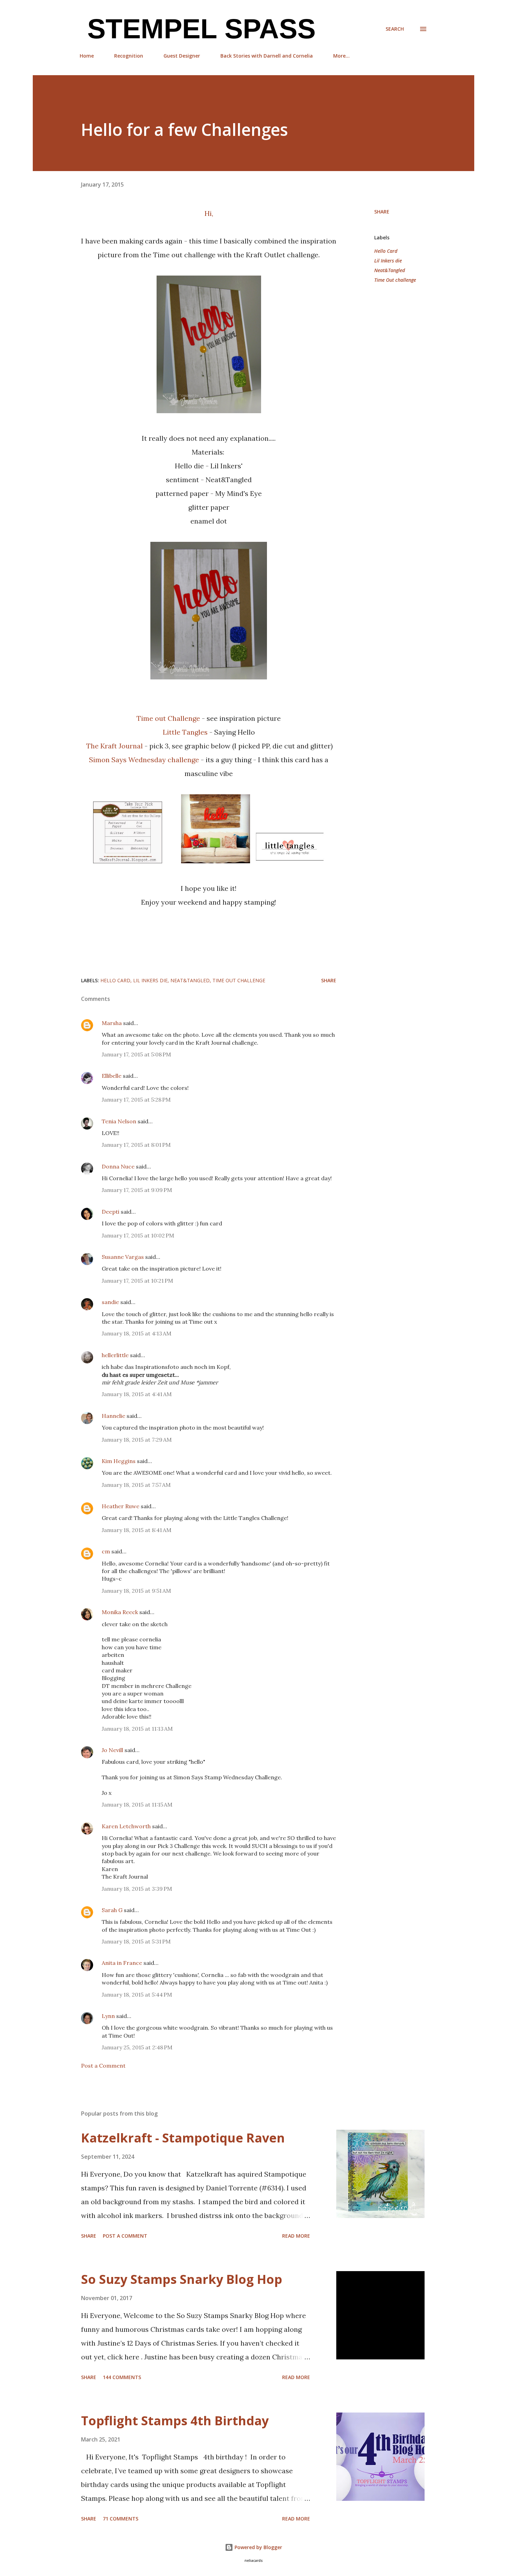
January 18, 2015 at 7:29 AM (137, 1440)
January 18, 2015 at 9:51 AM (136, 1591)
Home (87, 56)
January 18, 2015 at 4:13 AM (137, 1333)
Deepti (111, 1212)
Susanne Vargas (123, 1257)
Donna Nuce (118, 1166)
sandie (110, 1302)
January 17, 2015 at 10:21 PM (137, 1281)
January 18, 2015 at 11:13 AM (137, 1729)
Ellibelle (112, 1076)
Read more (296, 2236)
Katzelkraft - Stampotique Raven (183, 2138)
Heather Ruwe (121, 1506)
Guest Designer (182, 56)
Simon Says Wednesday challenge (144, 760)
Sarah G (112, 1910)
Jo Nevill (112, 1750)
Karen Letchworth (126, 1826)
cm (106, 1551)
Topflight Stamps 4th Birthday (175, 2421)
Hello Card (386, 251)
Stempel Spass (198, 29)
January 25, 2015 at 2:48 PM (137, 2047)
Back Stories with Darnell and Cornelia (267, 56)
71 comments (121, 2519)
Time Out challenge (395, 280)
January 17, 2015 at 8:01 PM (136, 1145)
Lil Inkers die (388, 261)
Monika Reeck (120, 1612)
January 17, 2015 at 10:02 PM (138, 1235)
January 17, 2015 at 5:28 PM (136, 1100)
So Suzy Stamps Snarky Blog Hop (182, 2279)
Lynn (108, 2016)
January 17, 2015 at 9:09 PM (137, 1190)
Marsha (112, 1023)
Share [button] (382, 212)
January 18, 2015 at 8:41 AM (137, 1530)
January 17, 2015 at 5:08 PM (136, 1054)
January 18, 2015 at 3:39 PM (137, 1889)
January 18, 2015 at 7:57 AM (136, 1485)
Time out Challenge (168, 718)
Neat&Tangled (390, 270)
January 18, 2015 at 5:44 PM (137, 1995)
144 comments (122, 2377)
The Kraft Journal (115, 746)
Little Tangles (185, 732)
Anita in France (122, 1963)
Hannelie (113, 1416)
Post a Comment (103, 2066)
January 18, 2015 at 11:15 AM (137, 1804)
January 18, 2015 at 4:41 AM (137, 1394)
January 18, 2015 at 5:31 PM (136, 1941)
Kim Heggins (119, 1461)
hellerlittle (115, 1355)
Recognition (129, 56)
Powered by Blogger (258, 2547)
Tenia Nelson (119, 1121)
